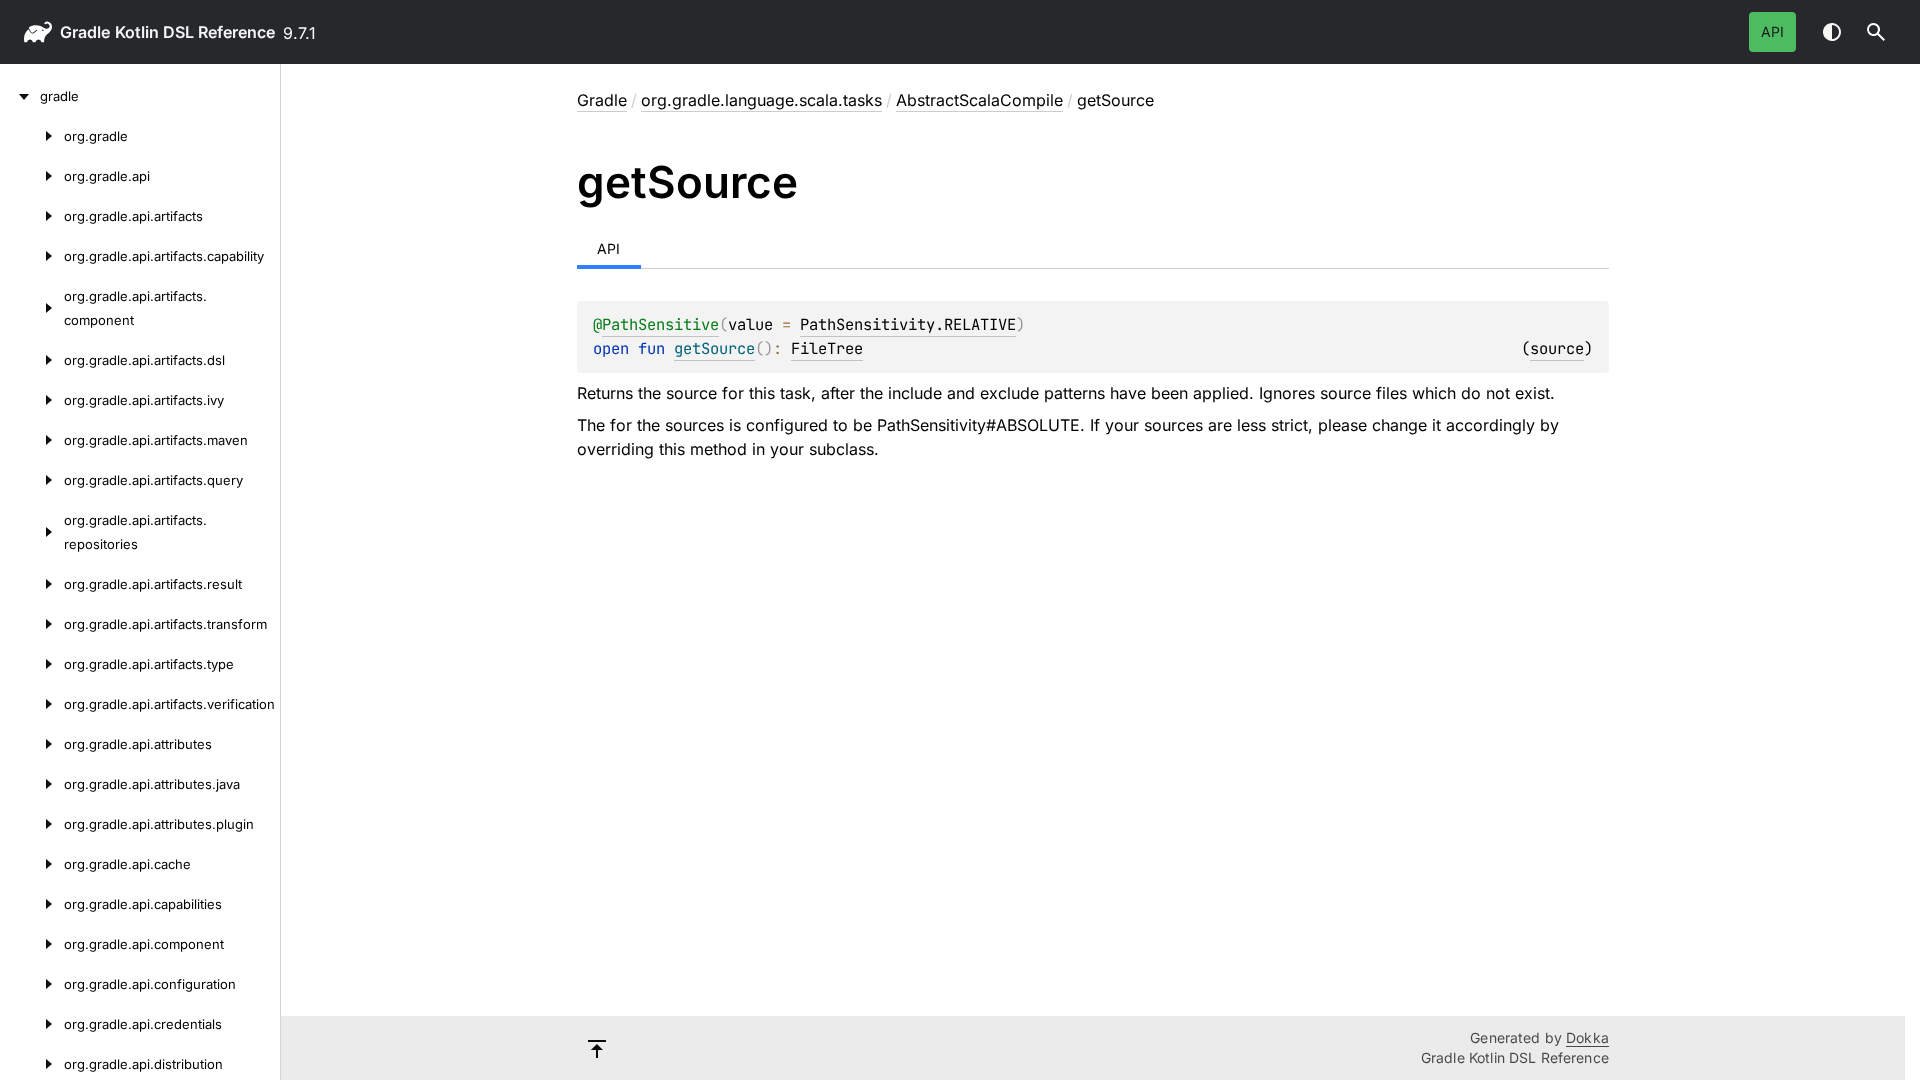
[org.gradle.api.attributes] (32, 744)
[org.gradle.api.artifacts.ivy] (32, 400)
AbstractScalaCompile (979, 100)
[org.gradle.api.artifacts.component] (32, 308)
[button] (1876, 32)
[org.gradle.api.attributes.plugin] (32, 824)
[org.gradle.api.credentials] (32, 1024)
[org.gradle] (32, 136)
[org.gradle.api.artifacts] (32, 216)
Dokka (1587, 1037)
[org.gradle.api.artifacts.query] (32, 480)
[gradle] (20, 96)
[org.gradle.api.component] (32, 944)
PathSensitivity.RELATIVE (908, 324)
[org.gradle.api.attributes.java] (32, 784)
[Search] (1876, 32)
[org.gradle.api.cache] (32, 864)
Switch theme (1832, 32)
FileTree (827, 348)
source (1557, 348)
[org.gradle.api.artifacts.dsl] (32, 360)
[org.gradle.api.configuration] (32, 984)
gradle (85, 32)
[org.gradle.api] (32, 176)
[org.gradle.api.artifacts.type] (32, 664)
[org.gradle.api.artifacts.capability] (32, 256)
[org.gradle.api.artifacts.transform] (32, 624)
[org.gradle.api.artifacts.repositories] (32, 532)
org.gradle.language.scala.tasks (761, 100)
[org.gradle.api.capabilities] (32, 904)
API (1772, 31)
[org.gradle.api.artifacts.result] (32, 584)
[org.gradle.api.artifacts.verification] (32, 704)
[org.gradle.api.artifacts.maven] (32, 440)
